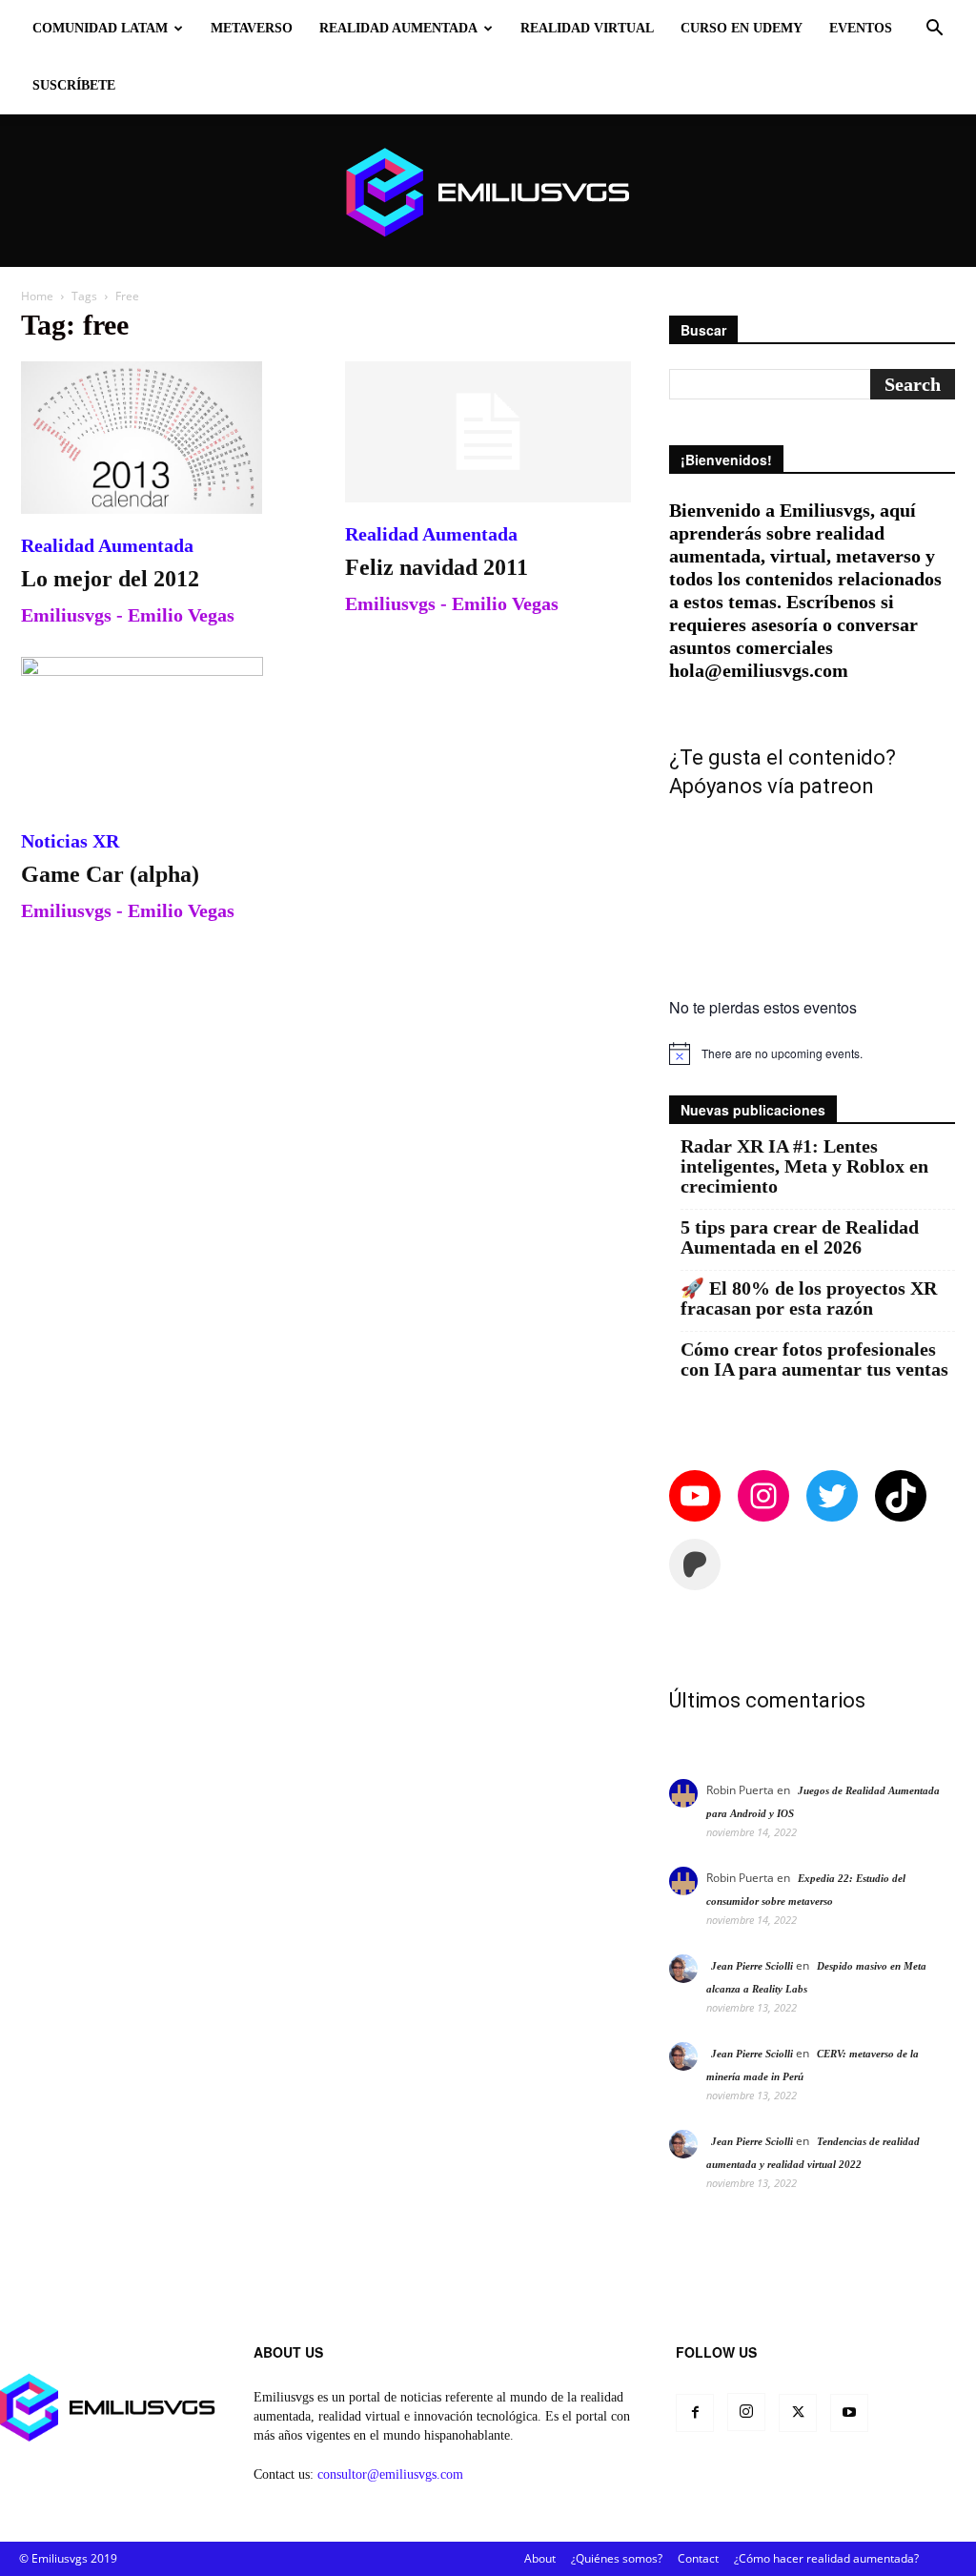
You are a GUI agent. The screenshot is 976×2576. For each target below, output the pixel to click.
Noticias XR (70, 841)
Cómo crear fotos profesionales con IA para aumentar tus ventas (814, 1360)
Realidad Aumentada (398, 28)
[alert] (812, 1053)
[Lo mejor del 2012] (164, 438)
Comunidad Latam (100, 28)
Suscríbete (74, 85)
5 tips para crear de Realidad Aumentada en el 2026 (800, 1237)
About (540, 2558)
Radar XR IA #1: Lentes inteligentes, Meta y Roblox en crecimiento (804, 1166)
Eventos (861, 28)
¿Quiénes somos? (617, 2558)
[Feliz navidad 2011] (488, 432)
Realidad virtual (587, 28)
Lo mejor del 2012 (110, 579)
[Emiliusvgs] (488, 192)
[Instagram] (746, 2412)
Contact (698, 2558)
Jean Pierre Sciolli (752, 1966)
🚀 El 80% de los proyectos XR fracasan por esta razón (809, 1298)
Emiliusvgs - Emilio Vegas (128, 615)
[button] (934, 30)
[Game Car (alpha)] (164, 733)
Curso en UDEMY (742, 28)
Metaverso (252, 28)
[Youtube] (849, 2413)
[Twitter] (798, 2413)
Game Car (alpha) (110, 874)
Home (37, 296)
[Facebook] (695, 2413)
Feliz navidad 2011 (437, 567)
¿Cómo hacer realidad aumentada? (826, 2558)
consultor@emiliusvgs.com (390, 2474)
